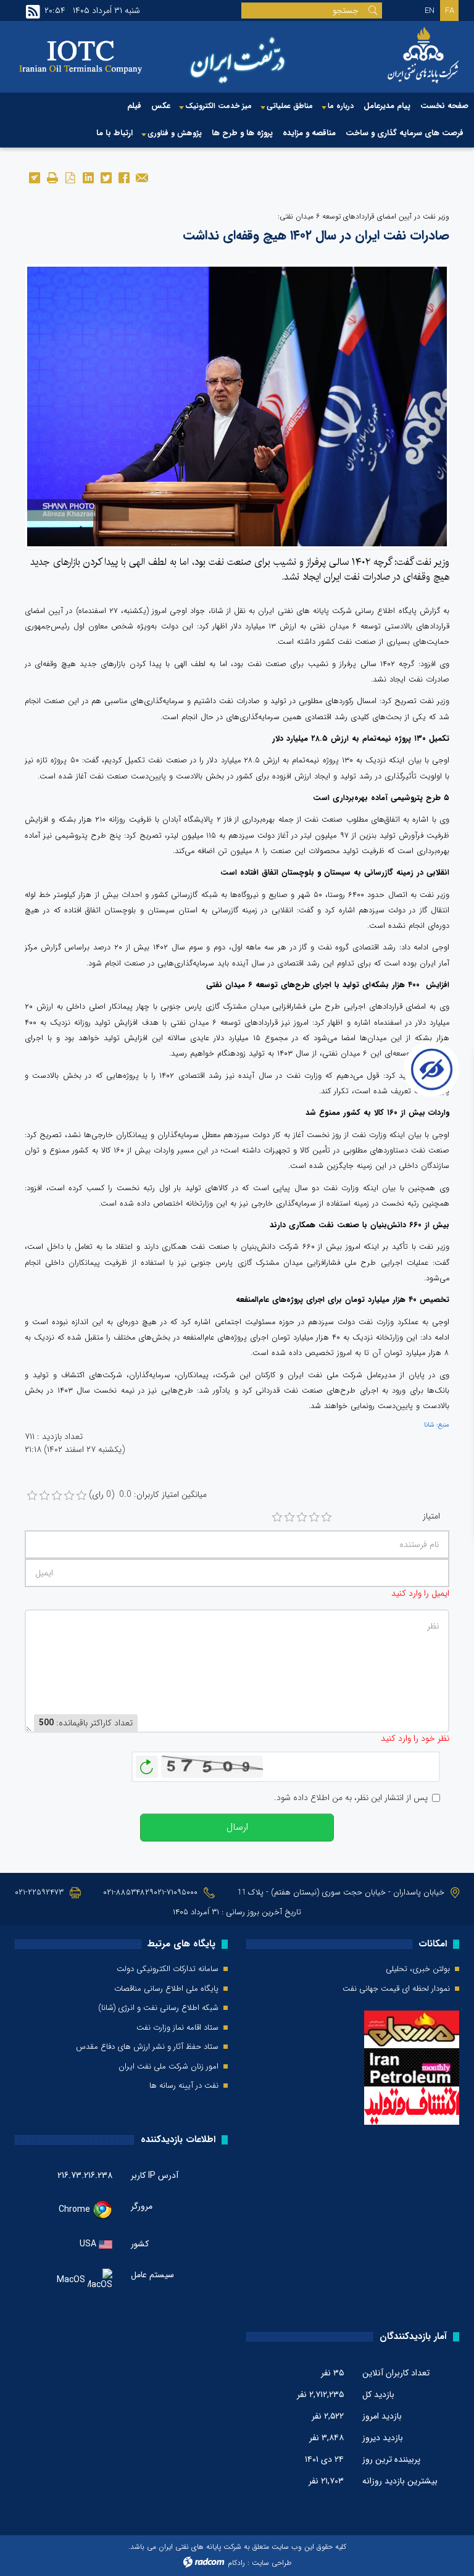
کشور (140, 2244)
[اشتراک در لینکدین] (88, 177)
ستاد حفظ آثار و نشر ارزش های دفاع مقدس (147, 2047)
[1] (277, 1517)
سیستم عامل (152, 2275)
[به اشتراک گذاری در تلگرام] (34, 177)
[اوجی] (237, 406)
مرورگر (142, 2206)
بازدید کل (378, 2395)
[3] (302, 1517)
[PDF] (70, 177)
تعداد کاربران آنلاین (396, 2373)
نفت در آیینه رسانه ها (184, 2086)
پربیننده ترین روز (391, 2459)
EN (430, 11)
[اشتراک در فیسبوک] (124, 177)
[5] (326, 1517)
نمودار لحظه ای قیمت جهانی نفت (396, 1989)
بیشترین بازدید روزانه (400, 2481)
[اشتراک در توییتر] (106, 177)
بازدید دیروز (383, 2438)
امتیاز (431, 1516)
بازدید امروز (382, 2416)
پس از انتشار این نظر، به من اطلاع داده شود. (351, 1798)
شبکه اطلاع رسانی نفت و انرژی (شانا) (158, 2008)
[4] (314, 1517)
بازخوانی (147, 1764)
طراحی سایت (272, 2563)
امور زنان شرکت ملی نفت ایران (168, 2067)
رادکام (236, 2563)
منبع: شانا (437, 1425)
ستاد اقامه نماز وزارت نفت (177, 2028)
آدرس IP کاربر (155, 2175)
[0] (32, 1496)
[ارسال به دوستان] (142, 177)
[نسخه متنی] (52, 177)
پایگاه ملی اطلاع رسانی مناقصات (166, 1989)
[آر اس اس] (33, 12)
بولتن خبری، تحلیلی (418, 1969)
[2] (289, 1517)
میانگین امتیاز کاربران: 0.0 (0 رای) (148, 1495)
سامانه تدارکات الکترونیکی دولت (168, 1969)
